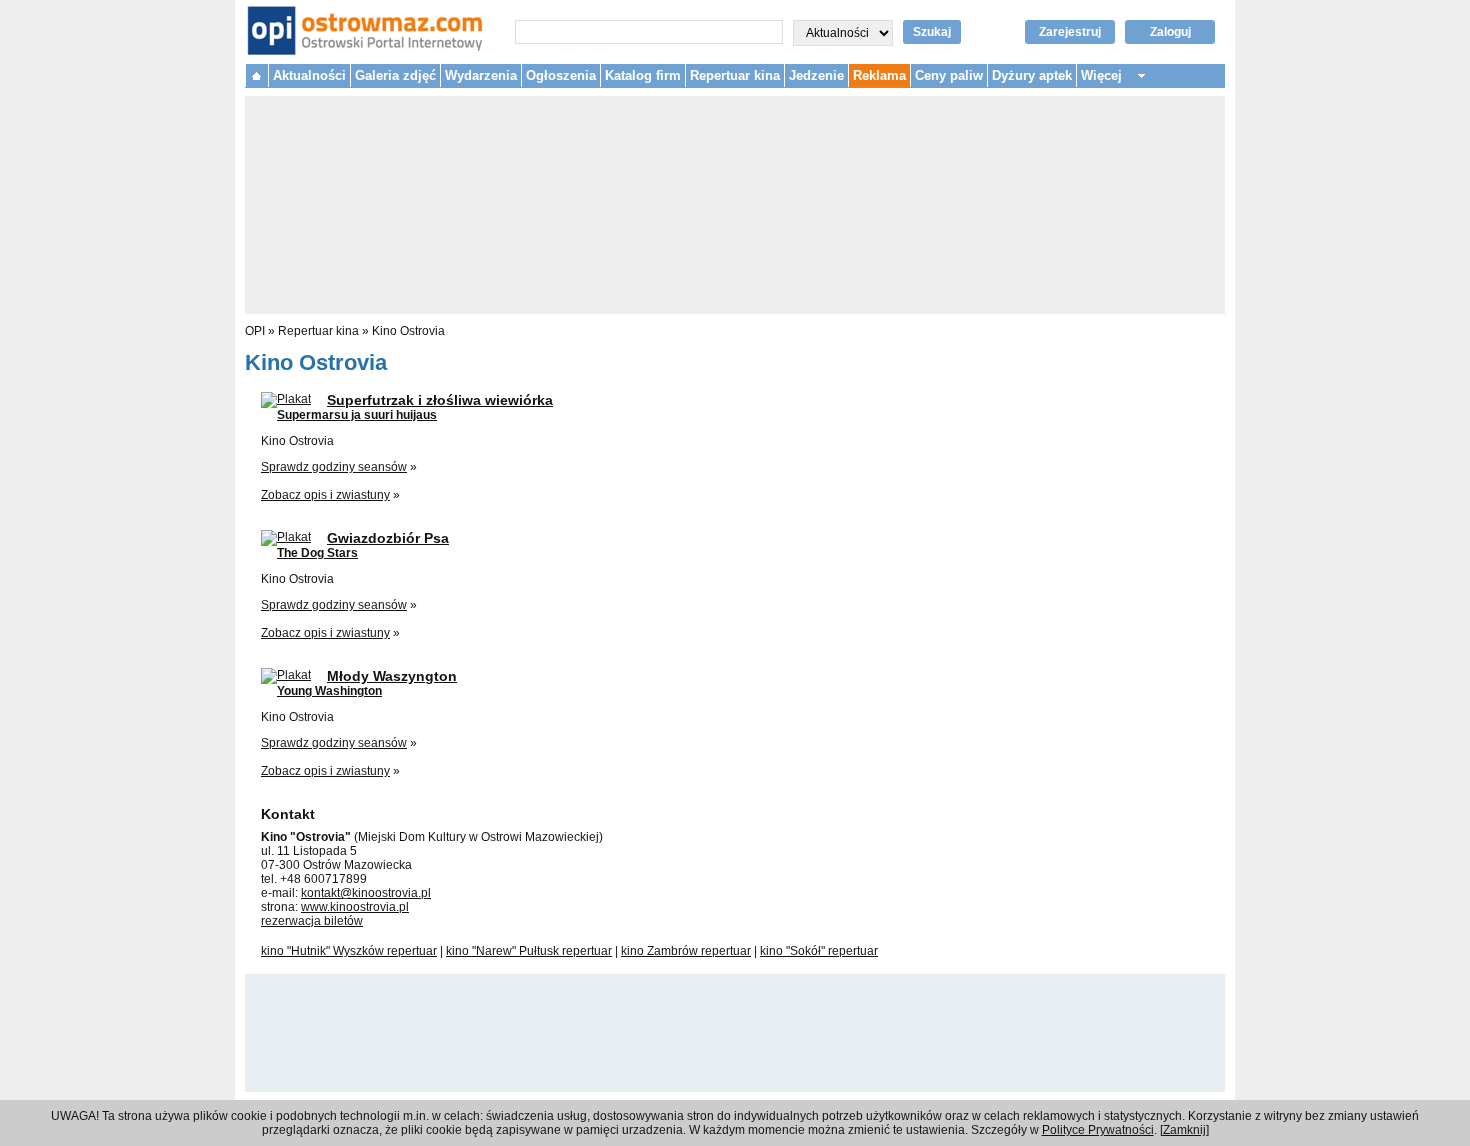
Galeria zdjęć (395, 75)
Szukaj (932, 32)
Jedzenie (816, 75)
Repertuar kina (735, 75)
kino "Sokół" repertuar (819, 951)
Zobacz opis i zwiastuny (325, 495)
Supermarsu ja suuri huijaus (357, 415)
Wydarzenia (481, 75)
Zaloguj (1170, 32)
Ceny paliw (949, 75)
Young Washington (329, 691)
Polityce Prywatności (1098, 1130)
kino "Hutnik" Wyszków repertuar (349, 951)
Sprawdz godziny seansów (334, 467)
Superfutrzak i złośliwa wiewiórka (440, 400)
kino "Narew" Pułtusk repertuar (529, 951)
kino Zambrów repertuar (686, 951)
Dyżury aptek (1032, 75)
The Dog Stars (317, 553)
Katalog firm (643, 75)
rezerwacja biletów (312, 921)
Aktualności (309, 75)
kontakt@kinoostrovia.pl (366, 893)
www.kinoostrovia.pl (355, 907)
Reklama (879, 75)
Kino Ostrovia (408, 331)
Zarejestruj (1070, 32)
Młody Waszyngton (392, 676)
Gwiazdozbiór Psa (388, 538)
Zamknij (1184, 1130)
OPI (255, 331)
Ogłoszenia (561, 75)
